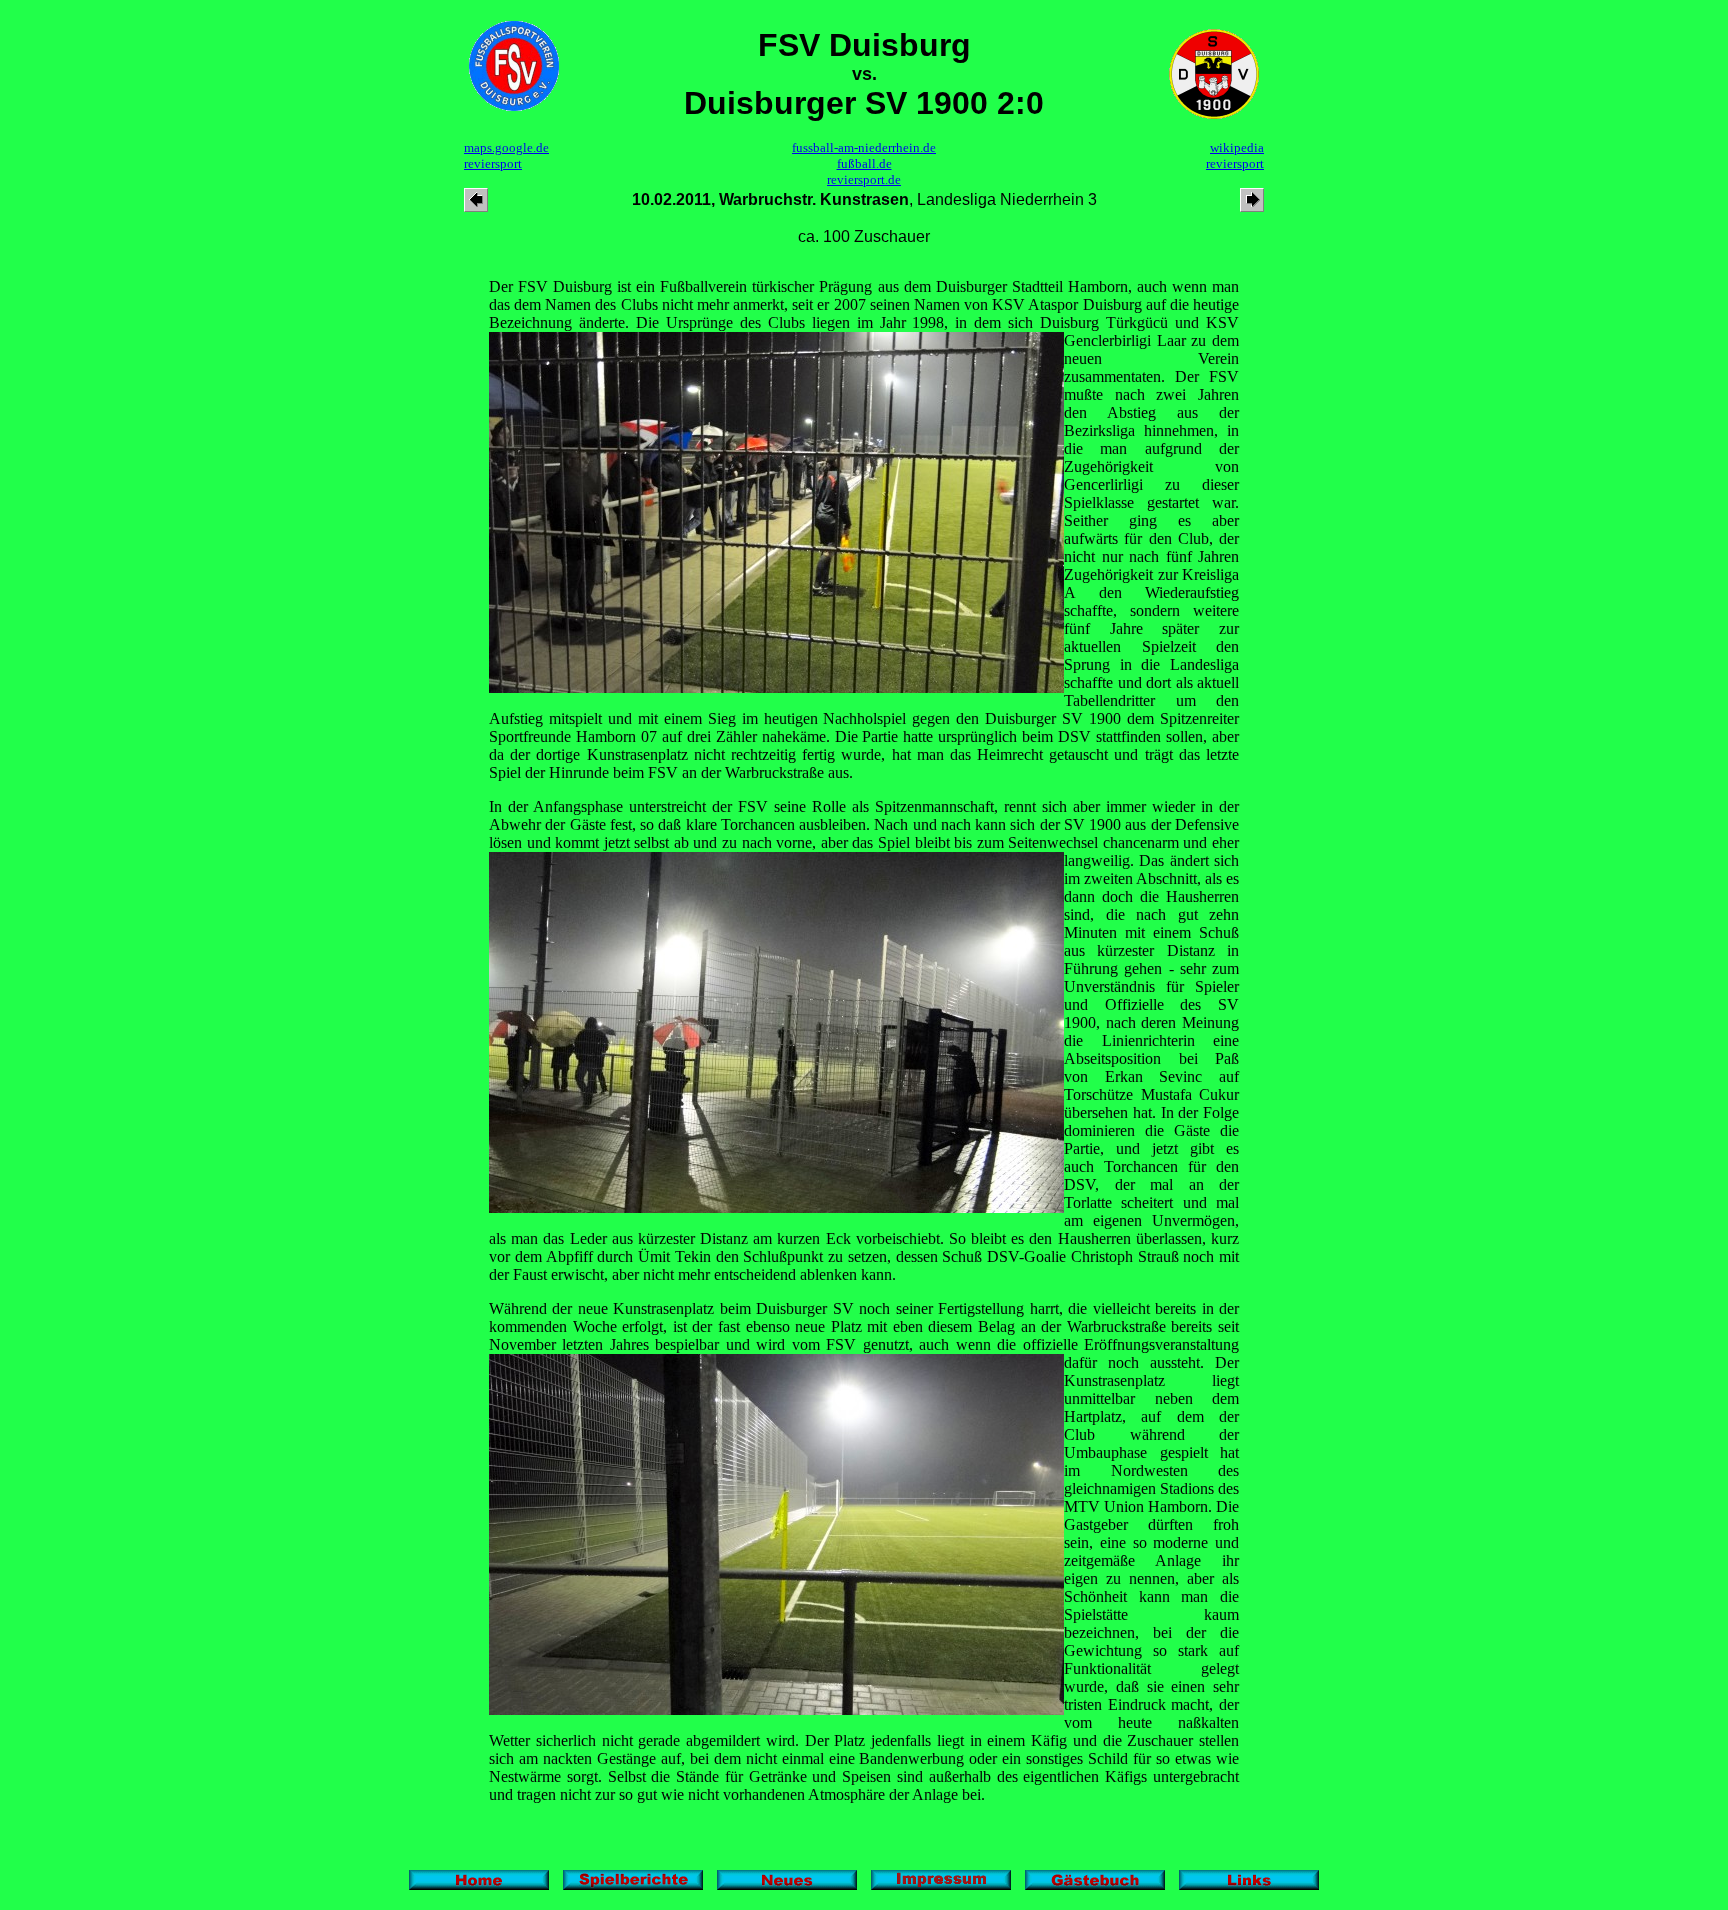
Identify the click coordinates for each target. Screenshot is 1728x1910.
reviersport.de (864, 179)
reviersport (493, 163)
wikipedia (1237, 147)
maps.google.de (506, 147)
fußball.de (864, 163)
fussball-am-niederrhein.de (864, 147)
